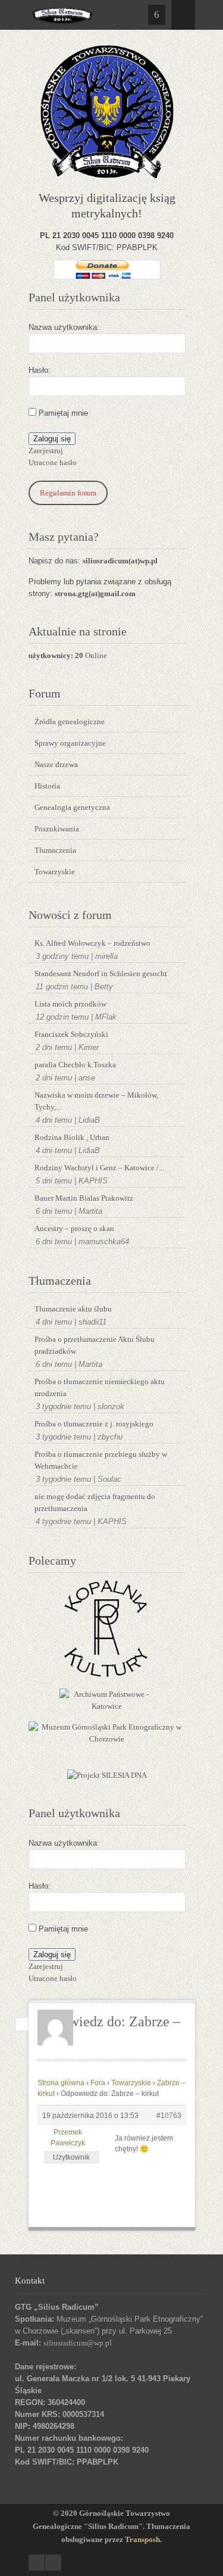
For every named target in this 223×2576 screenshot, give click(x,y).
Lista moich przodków (70, 1004)
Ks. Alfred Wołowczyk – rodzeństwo (92, 943)
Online (68, 655)
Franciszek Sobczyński (71, 1034)
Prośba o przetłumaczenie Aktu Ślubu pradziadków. (95, 1345)
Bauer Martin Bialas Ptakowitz (84, 1198)
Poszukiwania (57, 829)
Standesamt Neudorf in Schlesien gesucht (101, 974)
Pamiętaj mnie (63, 413)
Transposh (142, 2539)
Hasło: (40, 370)
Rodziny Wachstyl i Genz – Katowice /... (99, 1168)
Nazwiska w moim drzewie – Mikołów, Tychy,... (96, 1101)
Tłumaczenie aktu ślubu (73, 1309)
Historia (47, 786)
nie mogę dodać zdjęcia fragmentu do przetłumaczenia (95, 1502)
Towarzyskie (55, 872)
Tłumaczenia (55, 850)
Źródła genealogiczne (70, 722)
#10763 (169, 2116)
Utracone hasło (53, 462)
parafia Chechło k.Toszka (75, 1065)
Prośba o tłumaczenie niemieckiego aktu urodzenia (100, 1387)
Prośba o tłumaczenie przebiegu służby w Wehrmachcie (101, 1460)
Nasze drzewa (56, 764)
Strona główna (61, 2083)
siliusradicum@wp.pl (78, 2343)
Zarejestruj (46, 451)
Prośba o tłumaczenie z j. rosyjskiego (94, 1424)
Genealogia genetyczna (72, 807)
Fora (98, 2083)
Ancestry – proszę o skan (74, 1228)
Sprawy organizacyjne (70, 743)
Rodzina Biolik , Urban (72, 1137)
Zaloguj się (52, 439)
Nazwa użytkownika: (64, 327)
